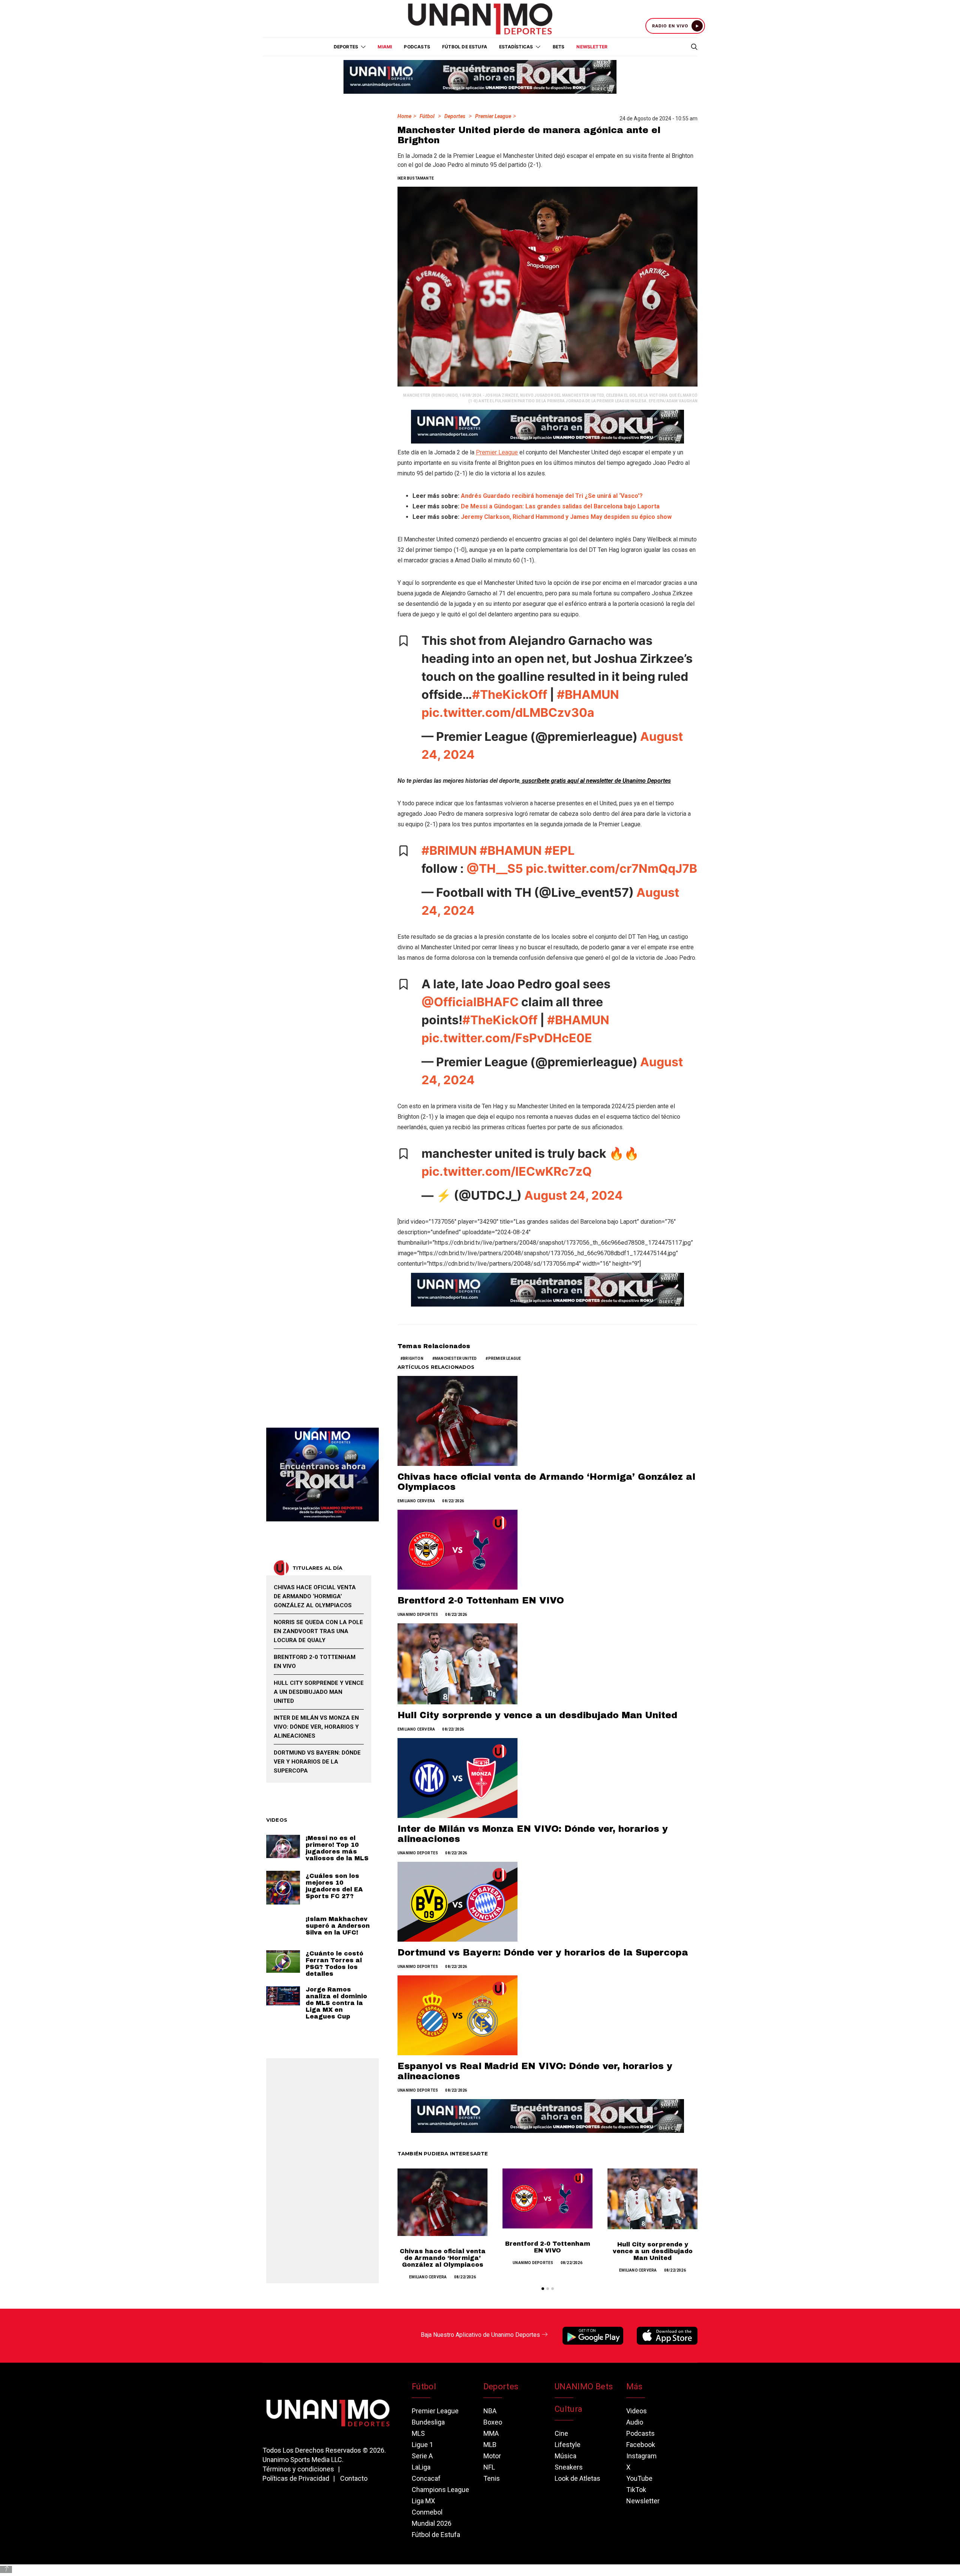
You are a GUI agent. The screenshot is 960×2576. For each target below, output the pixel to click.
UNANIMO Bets (584, 2386)
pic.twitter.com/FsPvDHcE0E (507, 1038)
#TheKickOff (510, 695)
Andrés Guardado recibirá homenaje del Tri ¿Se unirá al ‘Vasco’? (552, 496)
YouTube (639, 2478)
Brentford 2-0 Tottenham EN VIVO (481, 1600)
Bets (559, 47)
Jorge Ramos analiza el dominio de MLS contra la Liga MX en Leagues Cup (336, 2003)
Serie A (422, 2456)
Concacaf (426, 2478)
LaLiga (421, 2467)
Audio (635, 2422)
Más (634, 2386)
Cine (561, 2433)
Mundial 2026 (432, 2523)
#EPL (559, 850)
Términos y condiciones (298, 2469)
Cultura (568, 2409)
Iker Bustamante (416, 178)
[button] (543, 2289)
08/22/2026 (453, 1501)
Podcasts (417, 47)
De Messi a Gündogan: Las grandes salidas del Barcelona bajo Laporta (560, 506)
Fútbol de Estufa (465, 47)
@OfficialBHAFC (470, 1002)
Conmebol (427, 2512)
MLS (418, 2433)
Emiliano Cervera (416, 1501)
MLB (490, 2445)
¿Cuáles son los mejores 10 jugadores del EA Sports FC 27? (334, 1886)
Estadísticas (516, 47)
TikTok (636, 2490)
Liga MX (423, 2501)
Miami (385, 47)
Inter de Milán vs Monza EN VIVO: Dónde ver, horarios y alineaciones (316, 1727)
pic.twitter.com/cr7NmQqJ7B (611, 868)
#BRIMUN (449, 850)
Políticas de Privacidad (296, 2478)
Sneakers (569, 2467)
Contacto (354, 2478)
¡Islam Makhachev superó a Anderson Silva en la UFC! (338, 1926)
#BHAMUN (588, 695)
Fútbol (427, 116)
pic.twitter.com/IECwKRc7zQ (507, 1171)
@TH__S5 (495, 868)
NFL (489, 2467)
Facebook (641, 2445)
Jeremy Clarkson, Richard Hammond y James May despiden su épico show (566, 517)
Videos (637, 2411)
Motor (492, 2456)
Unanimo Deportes (418, 1615)
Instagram (641, 2456)
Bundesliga (428, 2422)
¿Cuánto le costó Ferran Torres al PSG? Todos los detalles (334, 1964)
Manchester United (456, 1358)
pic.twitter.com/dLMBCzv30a (508, 713)
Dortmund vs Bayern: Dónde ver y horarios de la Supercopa (543, 1953)
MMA (491, 2433)
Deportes (455, 116)
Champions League (440, 2490)
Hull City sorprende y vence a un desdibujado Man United (537, 1715)
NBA (490, 2411)
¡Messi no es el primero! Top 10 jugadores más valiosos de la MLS (337, 1848)
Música (565, 2456)
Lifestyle (568, 2445)
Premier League (493, 116)
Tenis (492, 2478)
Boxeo (493, 2422)
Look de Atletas (577, 2478)
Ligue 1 (422, 2445)
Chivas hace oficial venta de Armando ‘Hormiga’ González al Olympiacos (443, 2258)
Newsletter (592, 47)
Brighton (413, 1358)
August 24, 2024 (574, 1195)
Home (404, 116)
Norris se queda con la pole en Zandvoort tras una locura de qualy (318, 1631)
